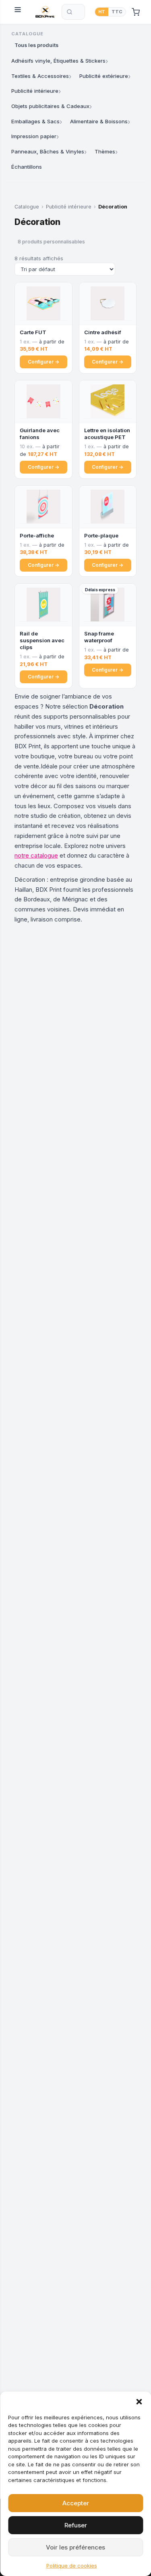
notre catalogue (36, 855)
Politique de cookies (72, 2566)
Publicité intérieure (69, 207)
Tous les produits (36, 45)
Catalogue (27, 207)
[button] (139, 2402)
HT (102, 12)
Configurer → (43, 362)
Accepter (76, 2503)
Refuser (76, 2525)
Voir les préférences (75, 2547)
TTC (117, 12)
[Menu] (20, 12)
